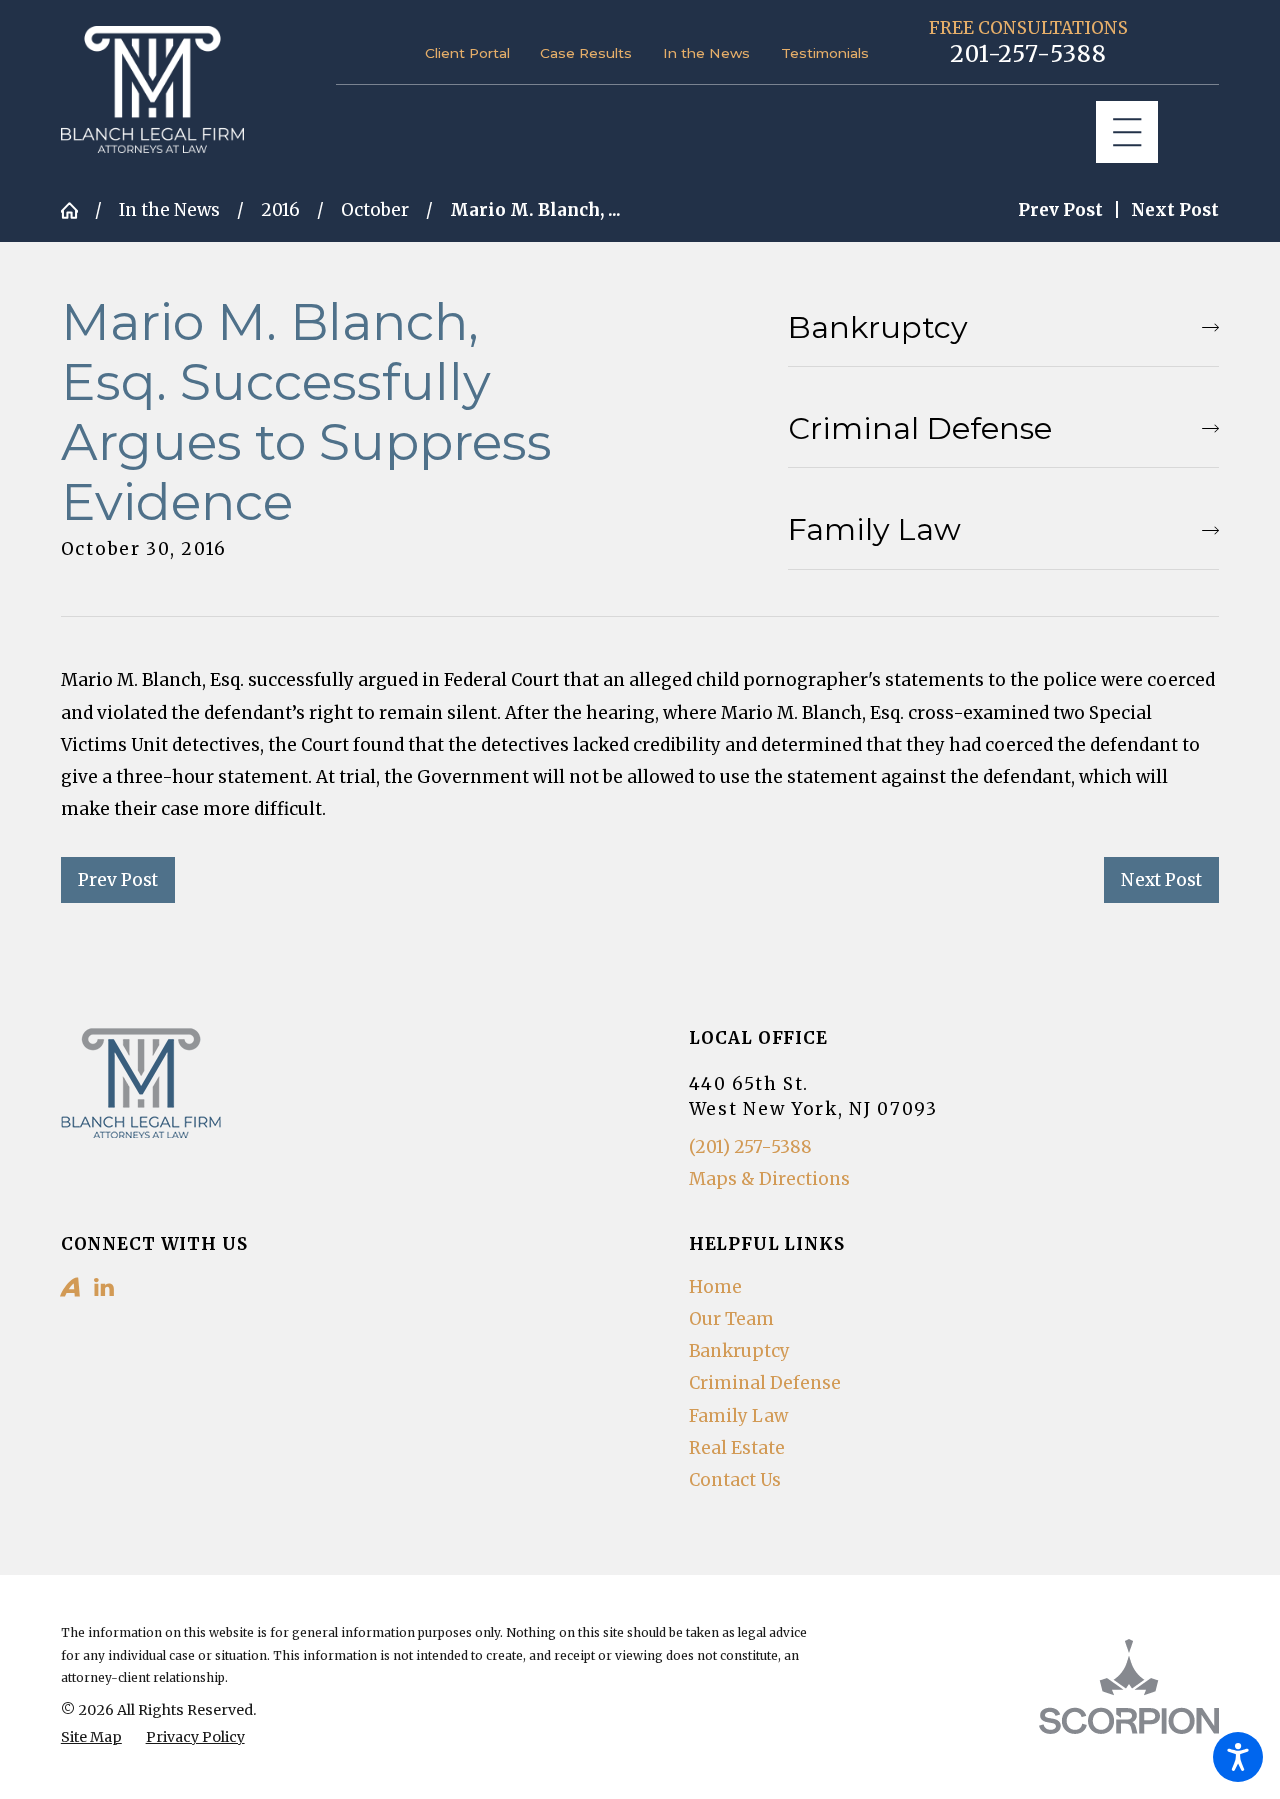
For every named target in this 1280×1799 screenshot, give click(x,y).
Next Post (1161, 880)
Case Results (586, 53)
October (375, 210)
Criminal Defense (765, 1383)
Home (715, 1287)
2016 (280, 210)
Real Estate (737, 1448)
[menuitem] (954, 1287)
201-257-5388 (1029, 54)
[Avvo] (70, 1287)
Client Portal (467, 53)
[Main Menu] (1127, 132)
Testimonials (825, 53)
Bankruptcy (739, 1351)
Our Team (731, 1319)
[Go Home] (78, 210)
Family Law (738, 1416)
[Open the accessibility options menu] (1238, 1757)
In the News (706, 53)
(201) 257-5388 (750, 1147)
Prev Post (118, 880)
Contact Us (735, 1480)
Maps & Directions (769, 1179)
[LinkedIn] (104, 1287)
